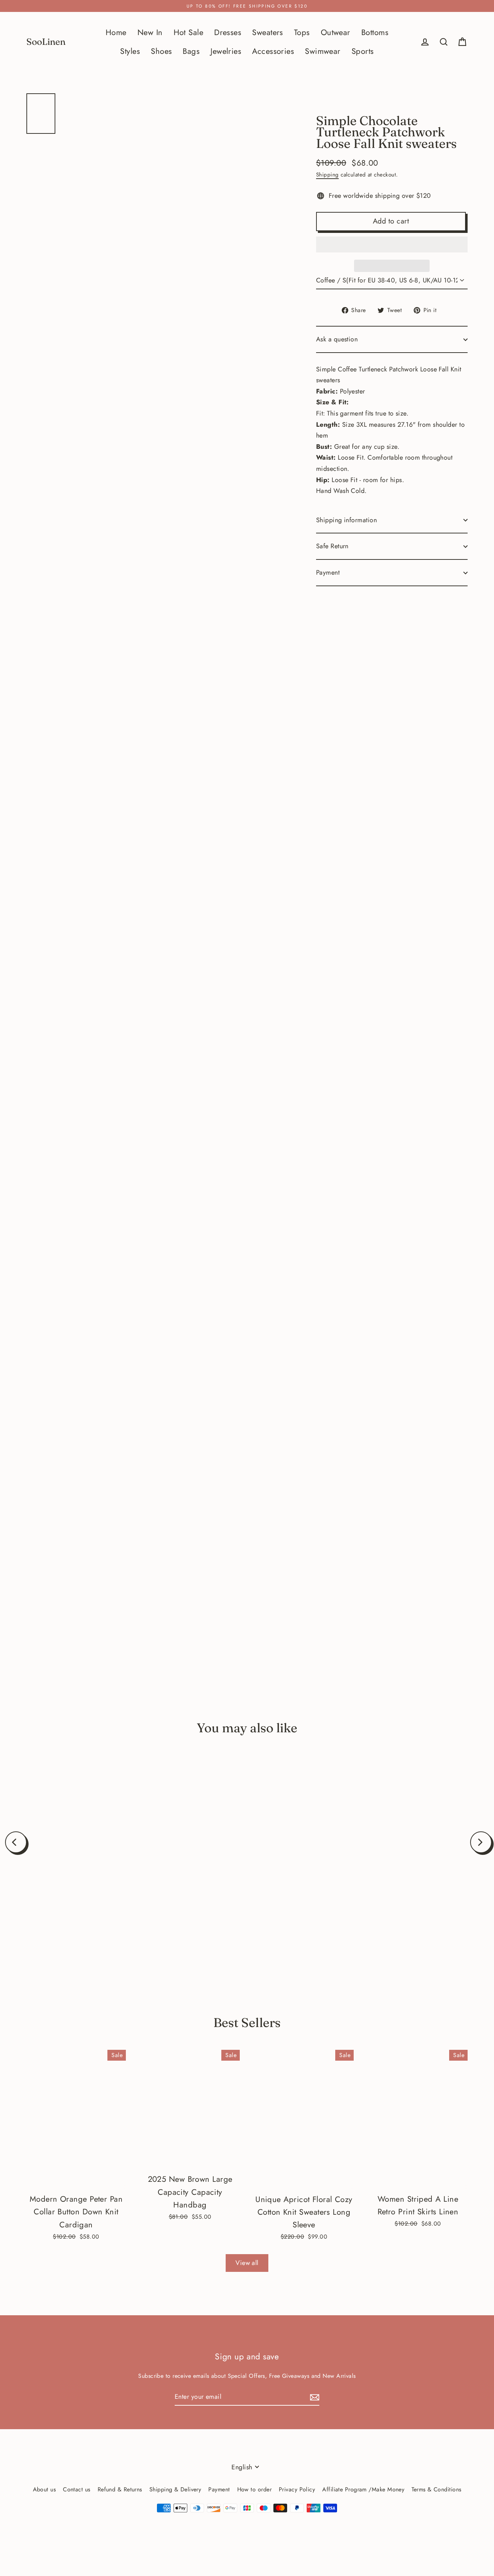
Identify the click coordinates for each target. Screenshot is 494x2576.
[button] (392, 244)
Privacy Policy (297, 2489)
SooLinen (46, 42)
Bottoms (375, 32)
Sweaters (268, 32)
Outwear (336, 32)
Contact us (77, 2489)
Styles (130, 51)
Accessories (273, 51)
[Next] (481, 1842)
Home (116, 32)
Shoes (161, 51)
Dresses (228, 32)
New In (150, 32)
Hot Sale (189, 32)
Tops (302, 32)
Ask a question (337, 339)
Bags (191, 51)
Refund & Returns (120, 2489)
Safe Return (332, 546)
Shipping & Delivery (175, 2489)
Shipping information (346, 520)
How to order (254, 2489)
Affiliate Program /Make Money (363, 2489)
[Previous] (16, 1842)
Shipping (327, 175)
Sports (363, 51)
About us (44, 2489)
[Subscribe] (314, 2397)
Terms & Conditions (436, 2489)
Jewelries (226, 51)
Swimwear (323, 51)
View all (247, 2263)
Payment (328, 572)
